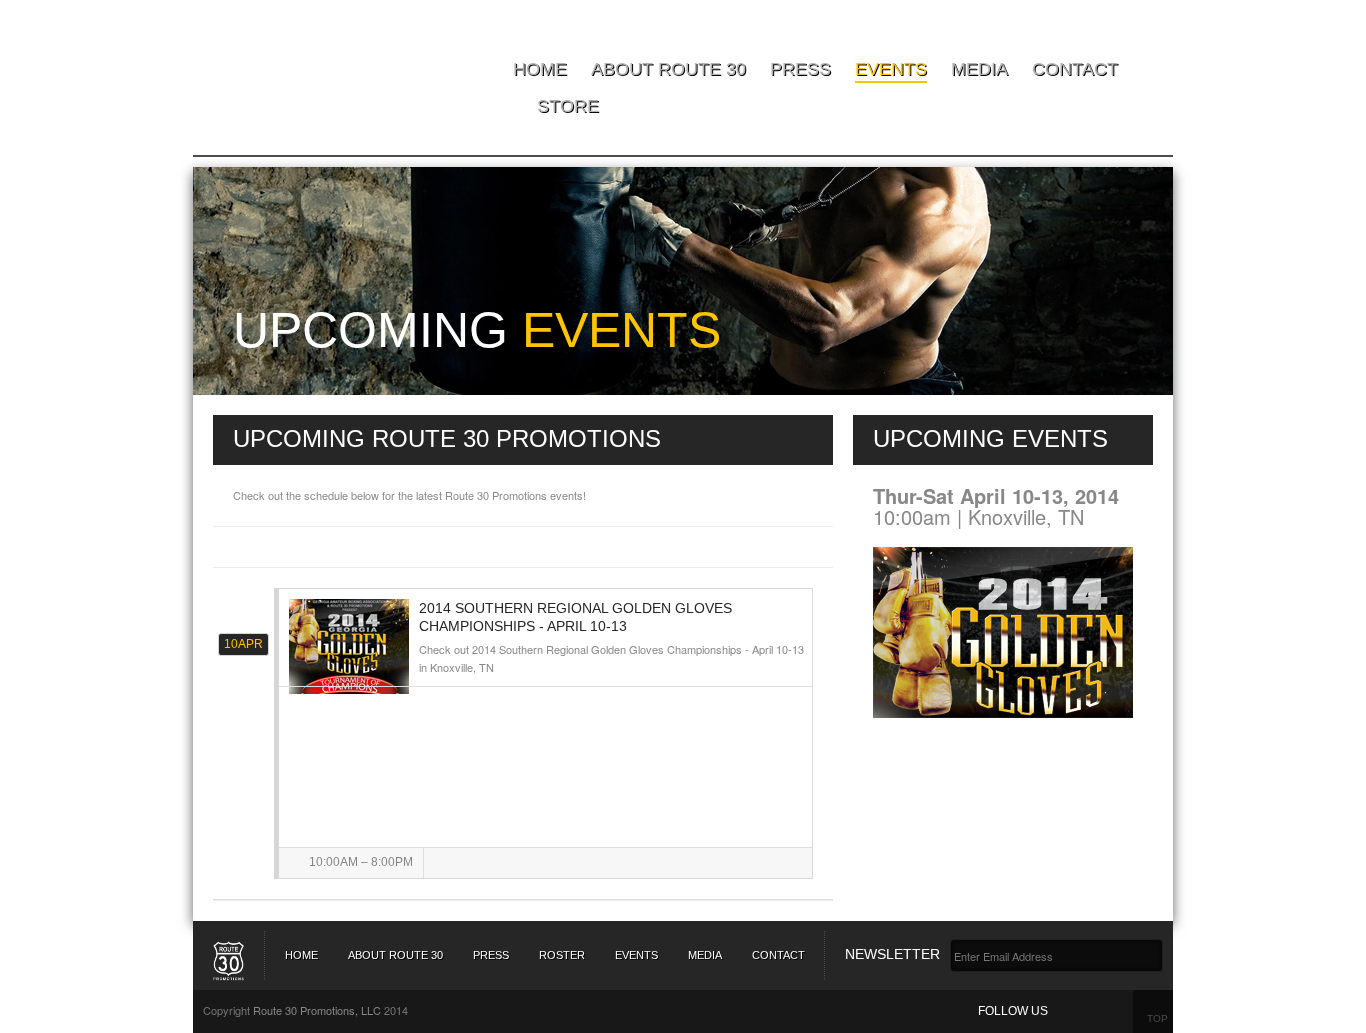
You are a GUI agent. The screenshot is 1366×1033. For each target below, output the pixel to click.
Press (800, 69)
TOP (1157, 1018)
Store (568, 106)
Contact (1075, 69)
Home (540, 69)
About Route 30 (668, 69)
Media (979, 69)
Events (891, 69)
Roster (562, 955)
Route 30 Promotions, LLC (317, 1010)
